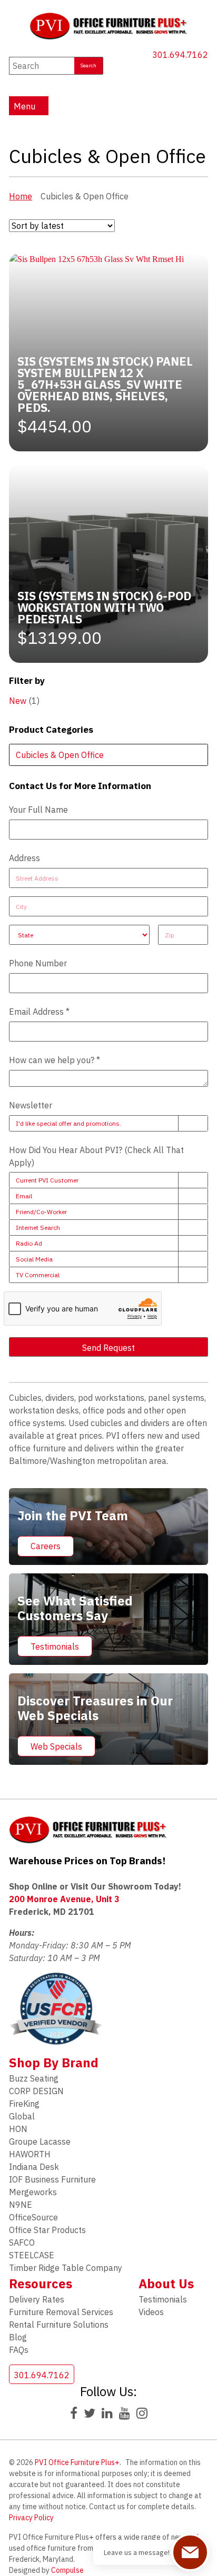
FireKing (24, 2104)
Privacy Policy (31, 2518)
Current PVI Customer (47, 1180)
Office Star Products (47, 2230)
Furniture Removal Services (61, 2312)
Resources (41, 2284)
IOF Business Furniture (52, 2179)
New (18, 701)
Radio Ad (29, 1243)
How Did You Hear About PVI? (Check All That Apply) (96, 1156)
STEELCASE (32, 2255)
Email (24, 1196)
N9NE (21, 2205)
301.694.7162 (180, 55)
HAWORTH (30, 2154)
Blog (18, 2337)
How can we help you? (55, 1060)
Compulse (67, 2570)
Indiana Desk (34, 2167)
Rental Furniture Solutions (59, 2325)
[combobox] (108, 755)
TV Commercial (38, 1275)
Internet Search (38, 1228)
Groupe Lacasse (40, 2141)
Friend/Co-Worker (41, 1212)
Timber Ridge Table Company (66, 2268)
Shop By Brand (54, 2063)
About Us (166, 2284)
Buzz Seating (34, 2078)
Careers (46, 1546)
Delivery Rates (37, 2299)
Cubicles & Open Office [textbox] (60, 755)
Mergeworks (33, 2192)
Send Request (108, 1348)
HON (18, 2129)
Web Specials (56, 1746)
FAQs (19, 2350)
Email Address (39, 1012)
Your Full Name (38, 810)
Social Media (34, 1259)
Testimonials (55, 1646)
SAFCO (22, 2242)
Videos (151, 2312)
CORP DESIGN (36, 2091)
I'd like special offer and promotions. (68, 1123)
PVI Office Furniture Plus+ (77, 2462)
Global (22, 2116)
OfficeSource (33, 2217)
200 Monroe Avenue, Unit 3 (64, 1899)
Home (21, 196)
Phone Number (38, 963)
